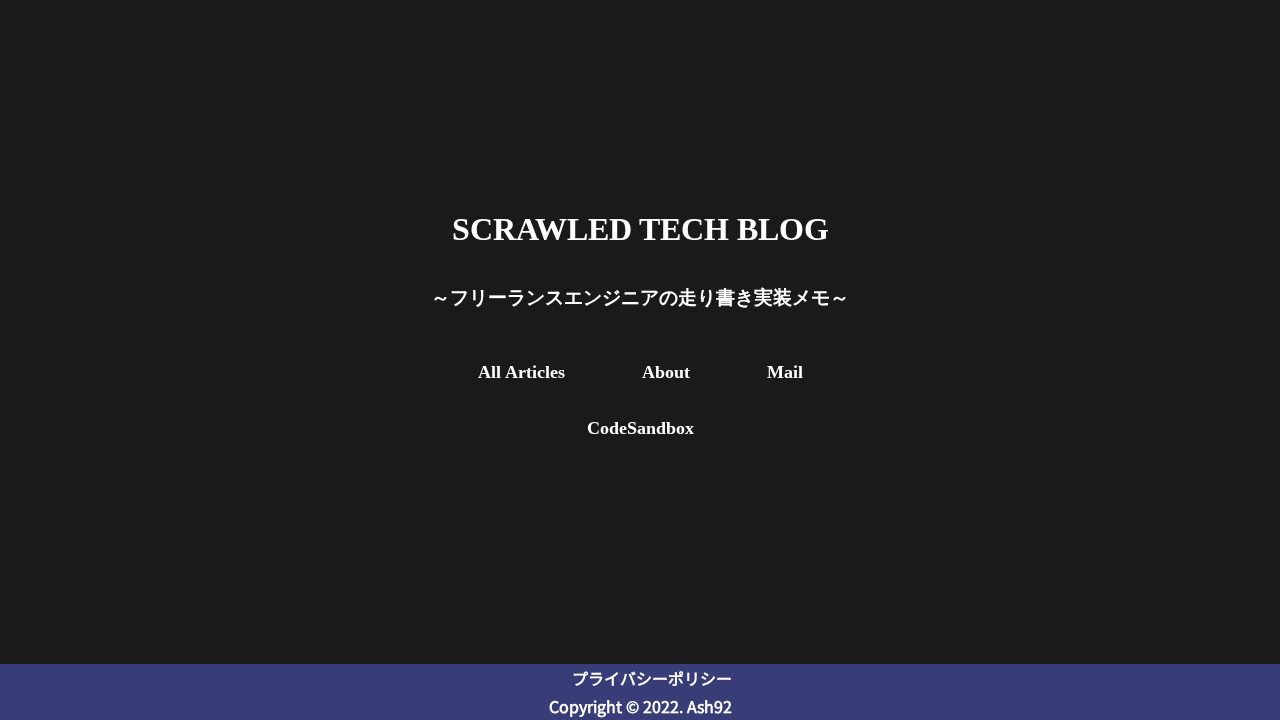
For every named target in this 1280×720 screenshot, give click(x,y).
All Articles (521, 372)
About (666, 372)
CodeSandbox (640, 428)
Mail (785, 372)
